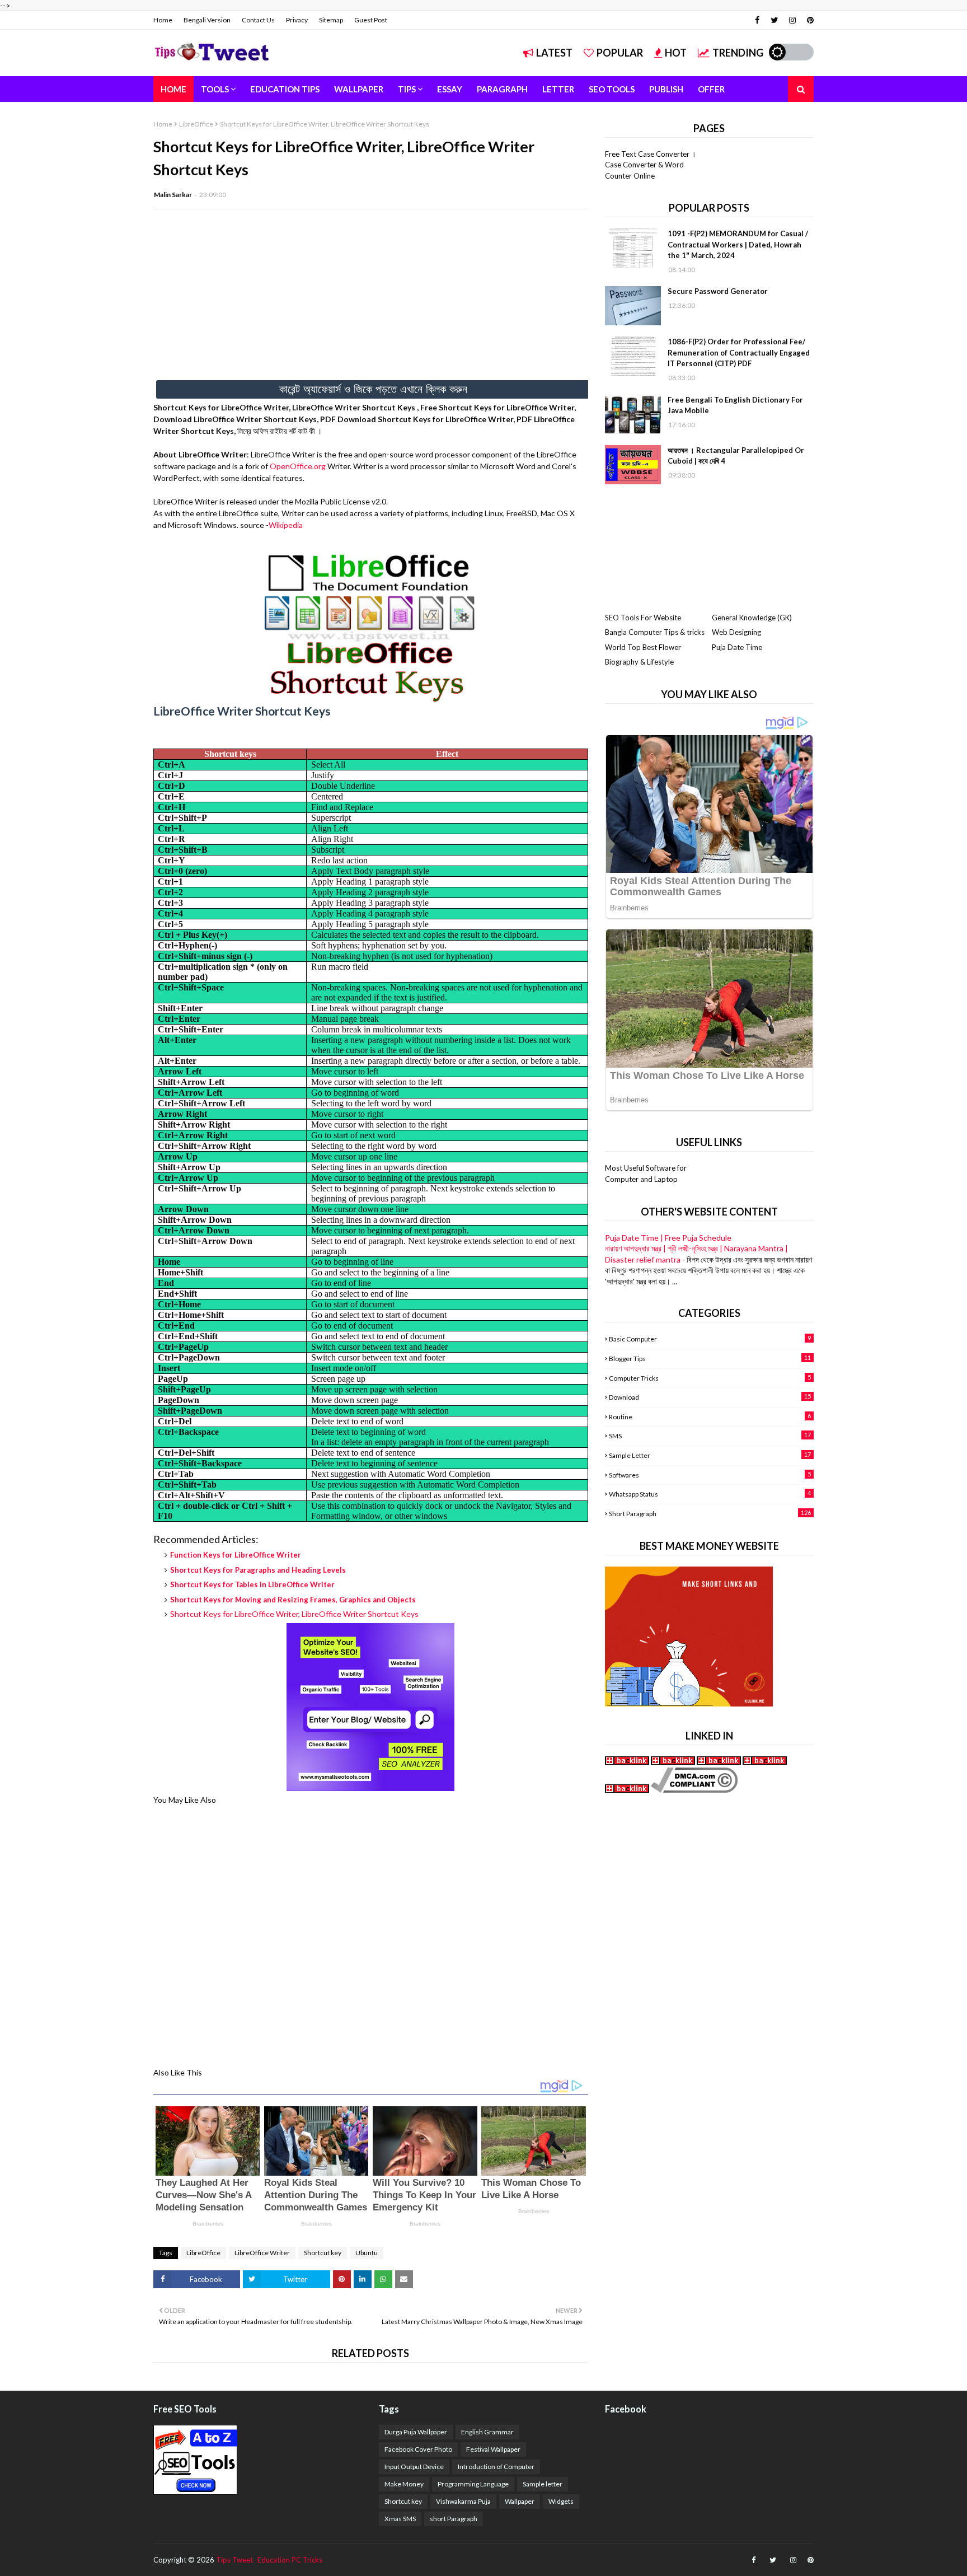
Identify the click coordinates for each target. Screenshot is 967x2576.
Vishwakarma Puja (463, 2501)
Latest (554, 53)
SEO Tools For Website (643, 618)
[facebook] (757, 20)
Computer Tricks (710, 1378)
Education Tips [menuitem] (285, 89)
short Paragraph (710, 1513)
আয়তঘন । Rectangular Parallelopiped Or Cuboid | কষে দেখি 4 (736, 456)
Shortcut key (323, 2253)
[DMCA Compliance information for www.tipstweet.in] (694, 1790)
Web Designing (736, 632)
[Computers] (673, 1762)
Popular (620, 53)
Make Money (404, 2484)
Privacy (297, 20)
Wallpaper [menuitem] (359, 89)
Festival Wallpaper (493, 2449)
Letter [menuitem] (558, 89)
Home (163, 20)
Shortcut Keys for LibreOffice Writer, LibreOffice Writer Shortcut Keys (294, 1614)
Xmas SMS (400, 2519)
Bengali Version (207, 20)
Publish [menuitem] (666, 89)
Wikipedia (286, 525)
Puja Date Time (737, 647)
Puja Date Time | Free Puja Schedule (668, 1238)
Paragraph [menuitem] (502, 89)
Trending (738, 53)
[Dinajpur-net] (628, 1762)
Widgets (561, 2501)
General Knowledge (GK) (752, 618)
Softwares (710, 1475)
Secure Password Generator (718, 291)
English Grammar (487, 2432)
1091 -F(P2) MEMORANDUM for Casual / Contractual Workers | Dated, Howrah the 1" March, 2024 (738, 244)
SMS (710, 1436)
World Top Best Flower (643, 647)
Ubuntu (367, 2253)
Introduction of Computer (496, 2467)
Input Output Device (414, 2467)
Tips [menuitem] (407, 89)
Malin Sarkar (173, 195)
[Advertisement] (371, 299)
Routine (710, 1416)
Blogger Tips (710, 1358)
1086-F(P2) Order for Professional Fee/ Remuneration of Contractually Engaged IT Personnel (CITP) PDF (739, 352)
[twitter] (774, 20)
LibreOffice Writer (262, 2253)
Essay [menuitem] (450, 89)
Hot (676, 53)
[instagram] (792, 20)
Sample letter (710, 1455)
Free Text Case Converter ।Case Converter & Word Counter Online (651, 165)
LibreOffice (196, 124)
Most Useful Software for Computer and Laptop (646, 1174)
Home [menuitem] (173, 89)
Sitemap (331, 20)
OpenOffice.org (298, 466)
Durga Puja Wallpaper (416, 2432)
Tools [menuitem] (215, 89)
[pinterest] (809, 20)
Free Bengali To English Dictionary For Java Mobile (735, 405)
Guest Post (371, 20)
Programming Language (473, 2484)
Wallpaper (520, 2501)
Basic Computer (710, 1339)
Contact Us (258, 20)
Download (710, 1397)
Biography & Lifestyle (639, 662)
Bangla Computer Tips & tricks (655, 632)
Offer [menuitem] (711, 89)
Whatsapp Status (710, 1494)
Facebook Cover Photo (418, 2449)
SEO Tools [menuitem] (612, 89)
